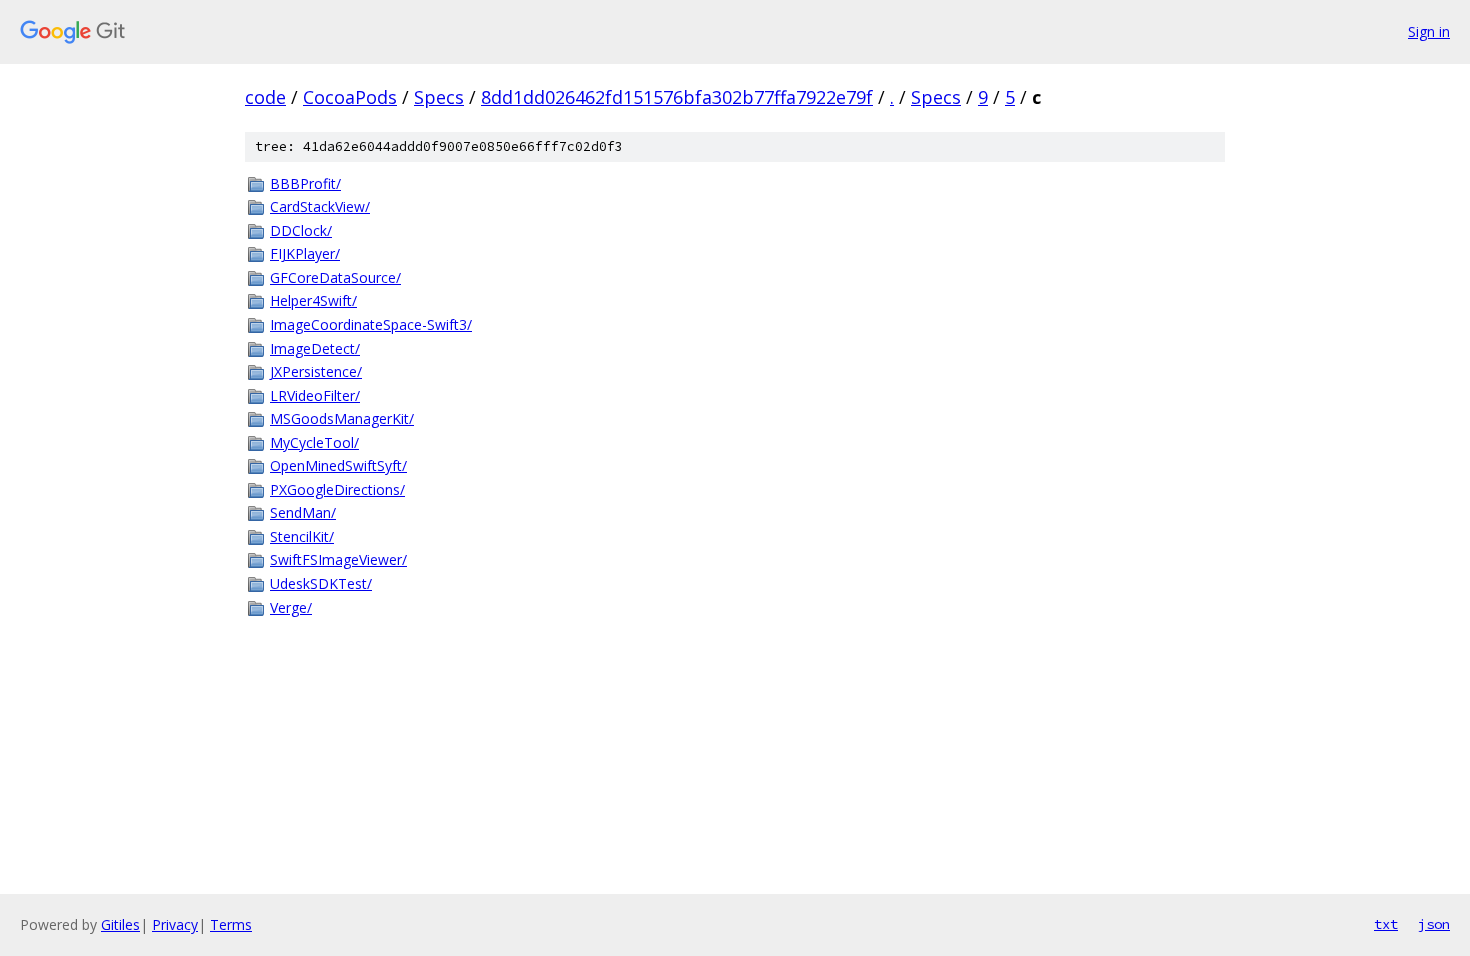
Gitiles (120, 924)
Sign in (1429, 31)
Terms (231, 924)
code (265, 97)
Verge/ (291, 607)
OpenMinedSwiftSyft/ (338, 465)
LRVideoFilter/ (315, 395)
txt (1386, 924)
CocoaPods (350, 97)
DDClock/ (301, 230)
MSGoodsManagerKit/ (342, 418)
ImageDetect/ (315, 348)
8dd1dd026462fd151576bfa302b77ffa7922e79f (677, 97)
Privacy (175, 924)
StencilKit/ (302, 536)
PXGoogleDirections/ (337, 489)
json (1434, 924)
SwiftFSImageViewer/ (338, 559)
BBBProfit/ (305, 183)
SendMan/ (303, 512)
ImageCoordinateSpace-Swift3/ (371, 324)
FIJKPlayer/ (305, 253)
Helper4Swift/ (313, 300)
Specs (439, 97)
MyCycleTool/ (314, 442)
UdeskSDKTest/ (321, 583)
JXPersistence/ (316, 371)
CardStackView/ (320, 206)
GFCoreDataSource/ (335, 277)
